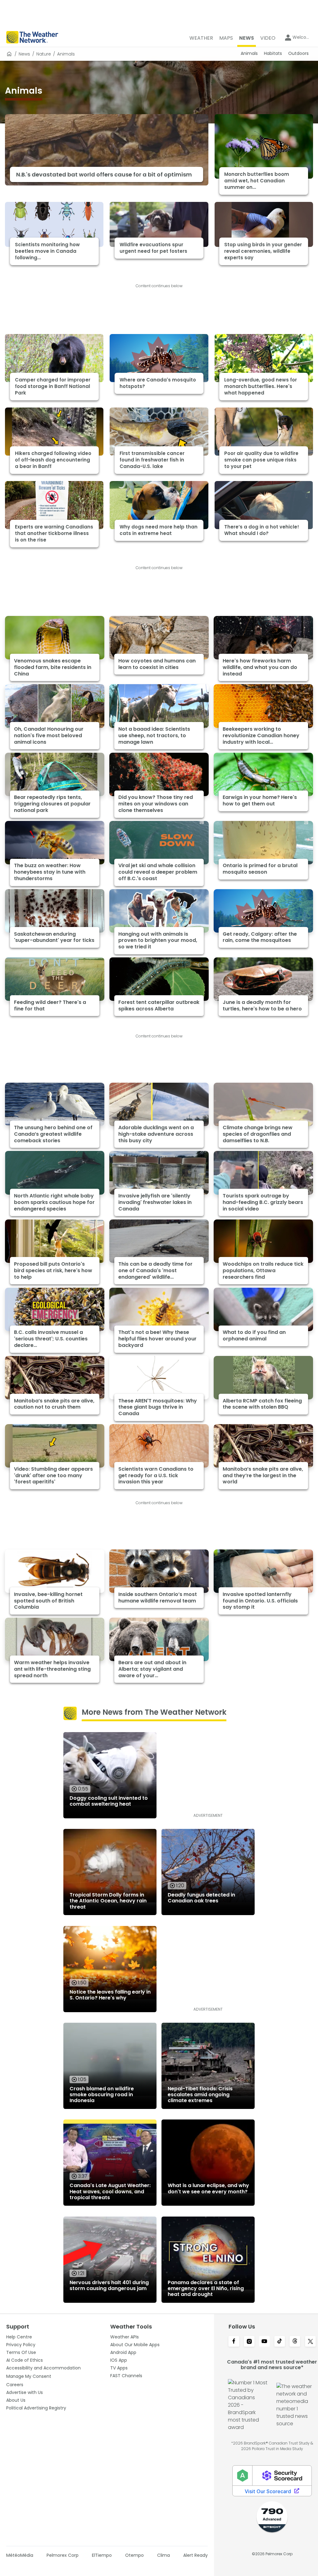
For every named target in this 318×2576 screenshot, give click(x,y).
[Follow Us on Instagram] (249, 2342)
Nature (44, 54)
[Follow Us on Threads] (295, 2342)
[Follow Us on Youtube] (264, 2342)
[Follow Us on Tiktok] (280, 2342)
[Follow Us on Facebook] (234, 2342)
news (24, 54)
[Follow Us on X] (310, 2342)
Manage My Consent (29, 2376)
